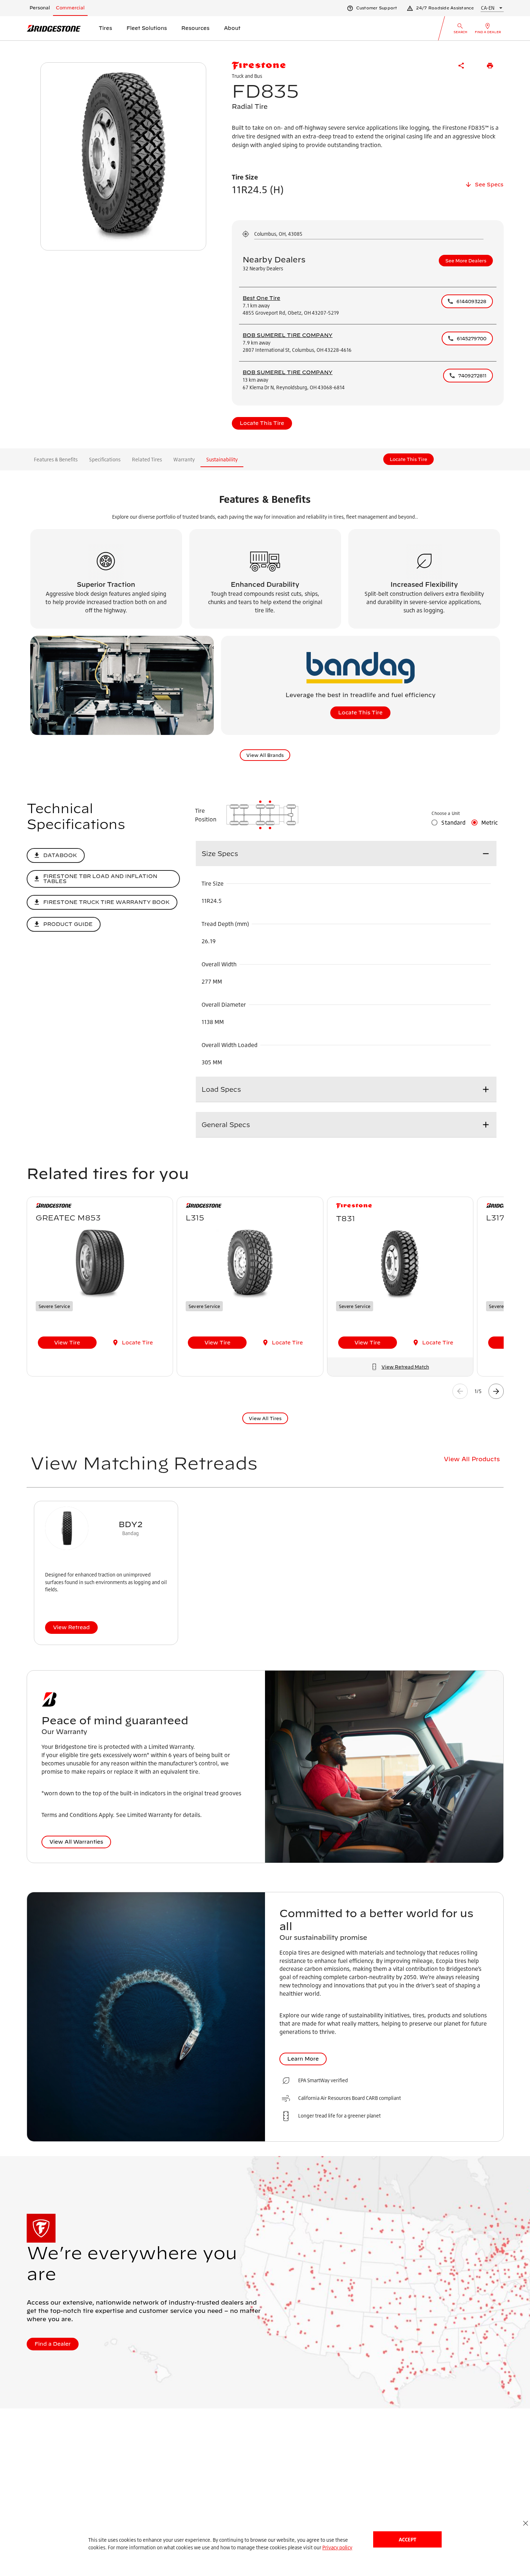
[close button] (525, 2523)
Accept (407, 2539)
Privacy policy (337, 2547)
